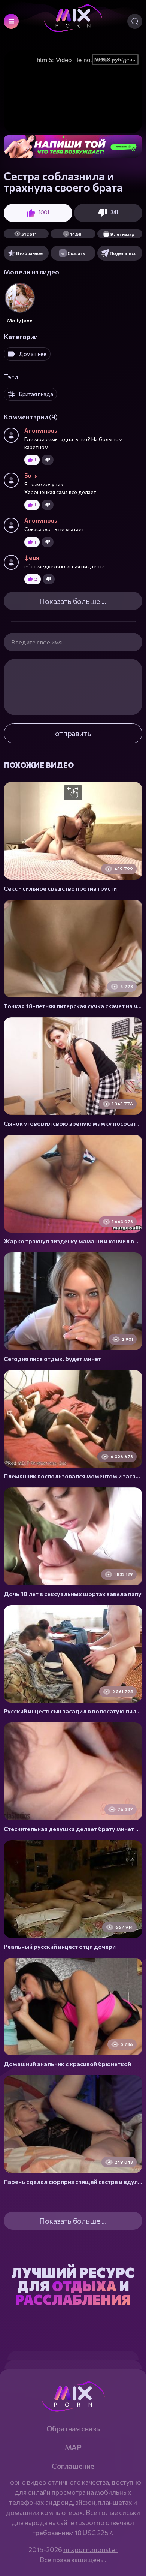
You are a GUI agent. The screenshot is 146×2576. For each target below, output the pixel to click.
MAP (73, 2447)
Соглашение (73, 2466)
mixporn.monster (91, 2549)
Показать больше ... (73, 601)
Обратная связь (73, 2428)
